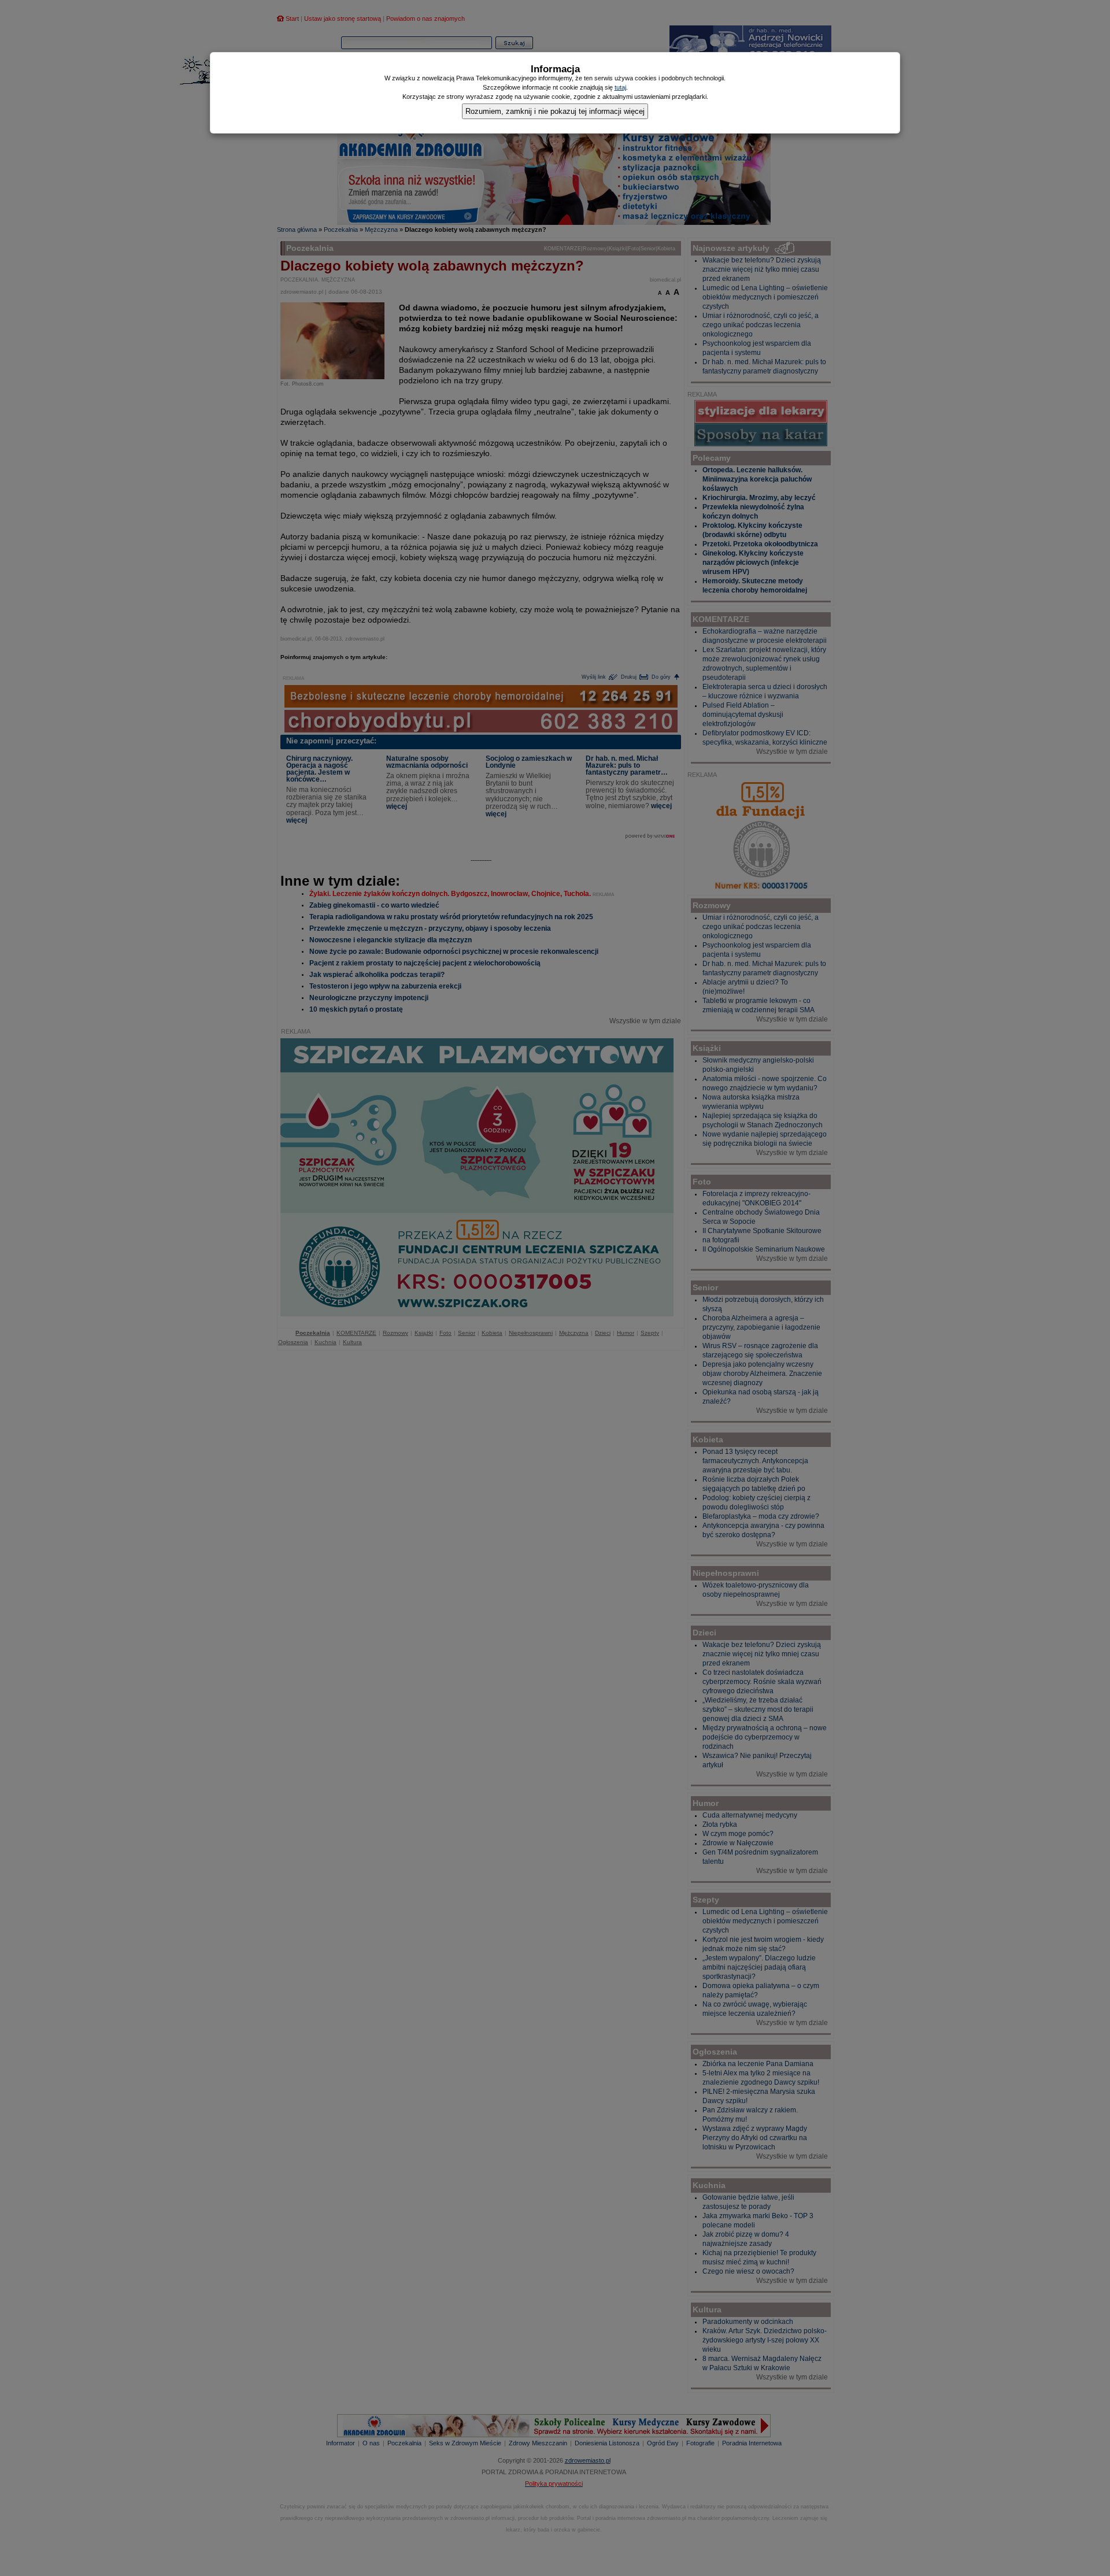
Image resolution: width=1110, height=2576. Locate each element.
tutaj (620, 87)
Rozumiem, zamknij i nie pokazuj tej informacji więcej (555, 111)
